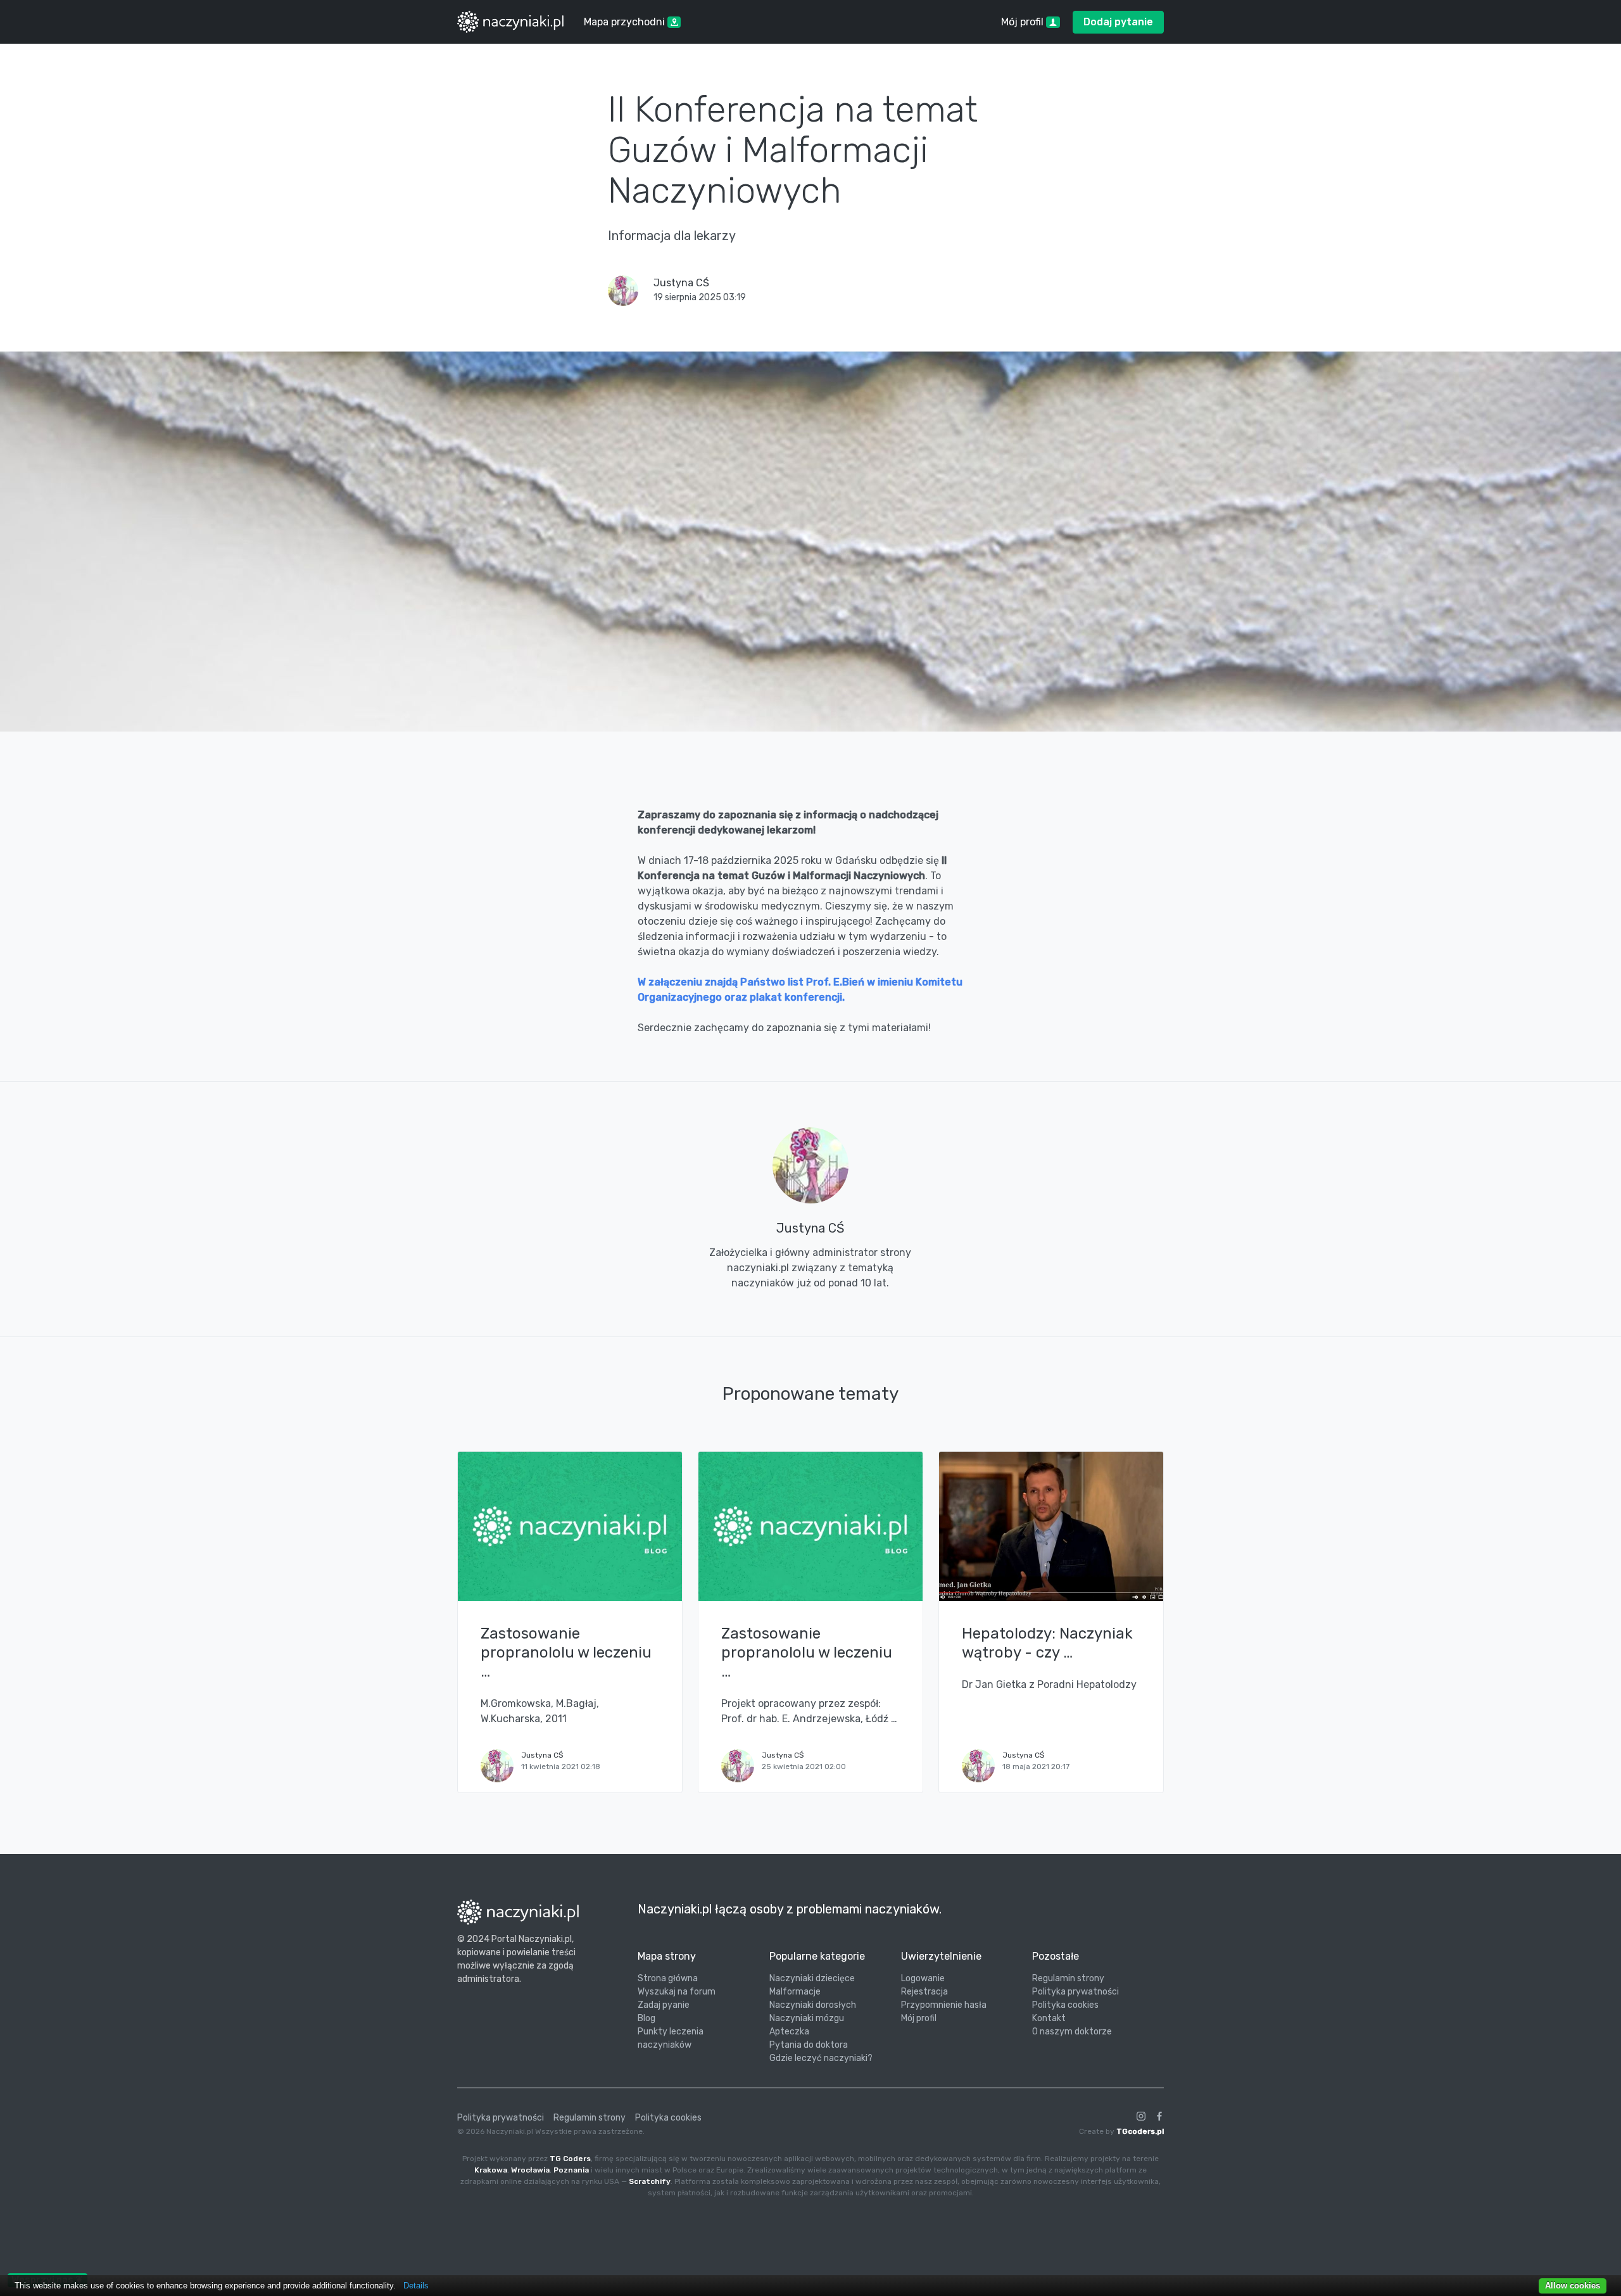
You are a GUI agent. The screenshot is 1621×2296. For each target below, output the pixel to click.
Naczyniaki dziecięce (812, 1978)
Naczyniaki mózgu (807, 2018)
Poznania (571, 2170)
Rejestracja (924, 1992)
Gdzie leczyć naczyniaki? (821, 2058)
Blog (647, 2018)
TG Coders (570, 2159)
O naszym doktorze (1072, 2032)
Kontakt (1049, 2018)
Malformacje (795, 1992)
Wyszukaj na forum (677, 1992)
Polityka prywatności (1075, 1992)
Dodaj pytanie (1118, 22)
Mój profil (919, 2018)
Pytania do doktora (809, 2045)
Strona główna (668, 1978)
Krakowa (491, 2170)
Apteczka (789, 2032)
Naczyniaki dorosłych (813, 2005)
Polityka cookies (1065, 2005)
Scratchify (650, 2181)
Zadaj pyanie (664, 2005)
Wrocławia (530, 2170)
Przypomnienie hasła (944, 2005)
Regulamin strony (1068, 1978)
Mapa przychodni (626, 22)
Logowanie (923, 1978)
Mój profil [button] (1024, 22)
